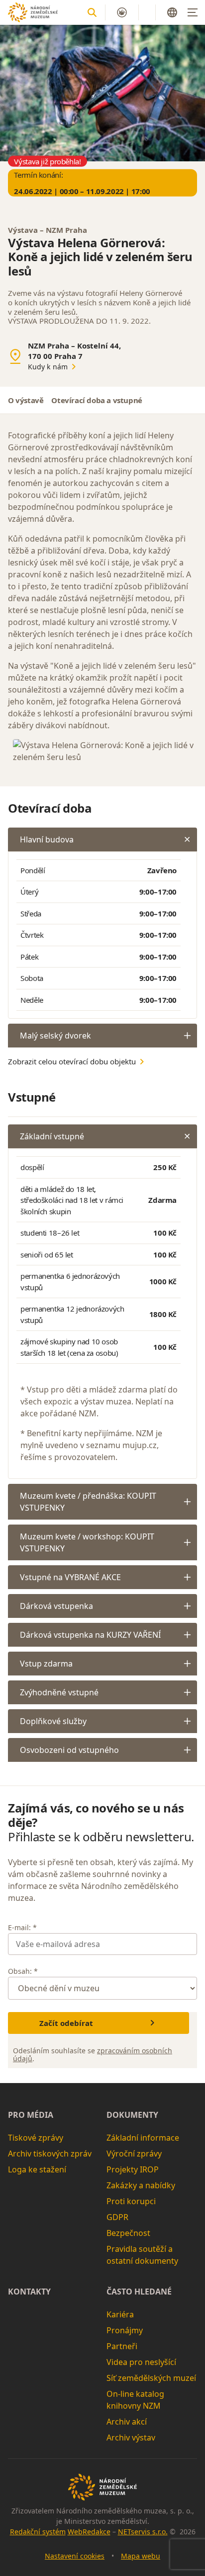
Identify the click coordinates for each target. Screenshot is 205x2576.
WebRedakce (89, 2532)
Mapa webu (141, 2556)
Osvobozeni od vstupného (69, 1750)
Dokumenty (132, 2115)
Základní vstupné (52, 1136)
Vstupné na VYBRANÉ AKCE (70, 1577)
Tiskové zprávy (36, 2138)
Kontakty (29, 2292)
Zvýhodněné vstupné (59, 1692)
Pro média (31, 2115)
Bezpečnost (128, 2233)
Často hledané (139, 2292)
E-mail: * (22, 1927)
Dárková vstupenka (56, 1606)
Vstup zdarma (46, 1664)
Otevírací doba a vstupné (97, 400)
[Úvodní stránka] (33, 12)
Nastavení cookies (75, 2556)
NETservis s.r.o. (143, 2532)
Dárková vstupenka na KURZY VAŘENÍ (90, 1635)
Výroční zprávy (134, 2154)
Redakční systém (38, 2532)
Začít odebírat (66, 2023)
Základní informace (143, 2138)
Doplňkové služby (53, 1721)
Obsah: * (23, 1971)
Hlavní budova (47, 839)
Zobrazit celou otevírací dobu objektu (72, 1061)
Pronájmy (125, 2330)
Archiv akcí (127, 2422)
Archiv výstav (131, 2437)
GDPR (117, 2217)
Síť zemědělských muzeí (151, 2378)
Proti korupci (131, 2201)
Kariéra (120, 2314)
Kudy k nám (48, 367)
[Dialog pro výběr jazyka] (172, 12)
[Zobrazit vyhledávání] (92, 12)
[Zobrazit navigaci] (193, 12)
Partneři (122, 2346)
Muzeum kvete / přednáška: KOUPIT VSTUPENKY (88, 1502)
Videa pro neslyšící (141, 2362)
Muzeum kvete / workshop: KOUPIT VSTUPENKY (87, 1542)
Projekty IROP (133, 2169)
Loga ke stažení (37, 2169)
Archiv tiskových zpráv (50, 2154)
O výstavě (26, 400)
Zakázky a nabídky (141, 2185)
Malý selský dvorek (55, 1036)
